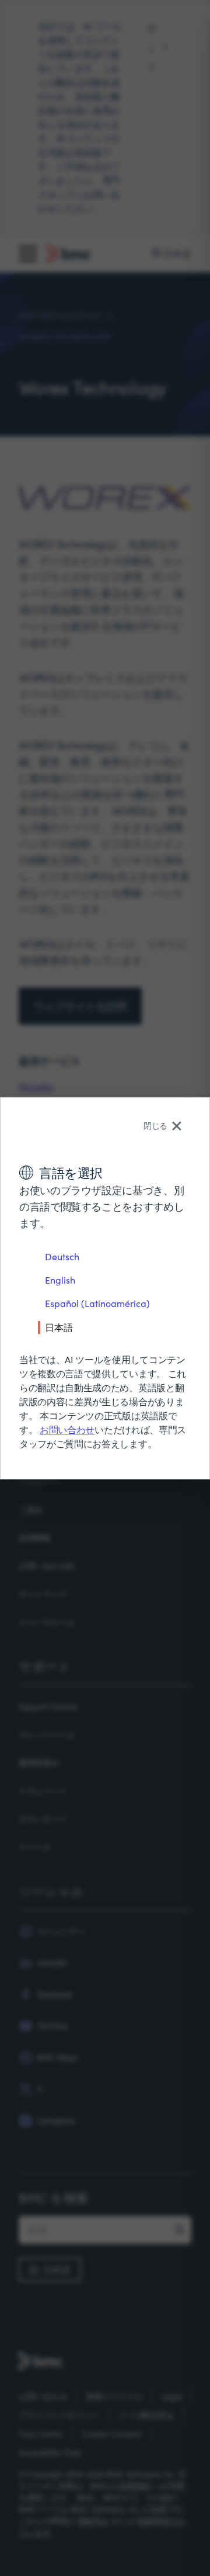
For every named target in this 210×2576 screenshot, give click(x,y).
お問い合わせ (67, 1429)
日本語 (59, 1327)
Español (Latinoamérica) (97, 1303)
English (60, 1280)
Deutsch (62, 1256)
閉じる (155, 1126)
